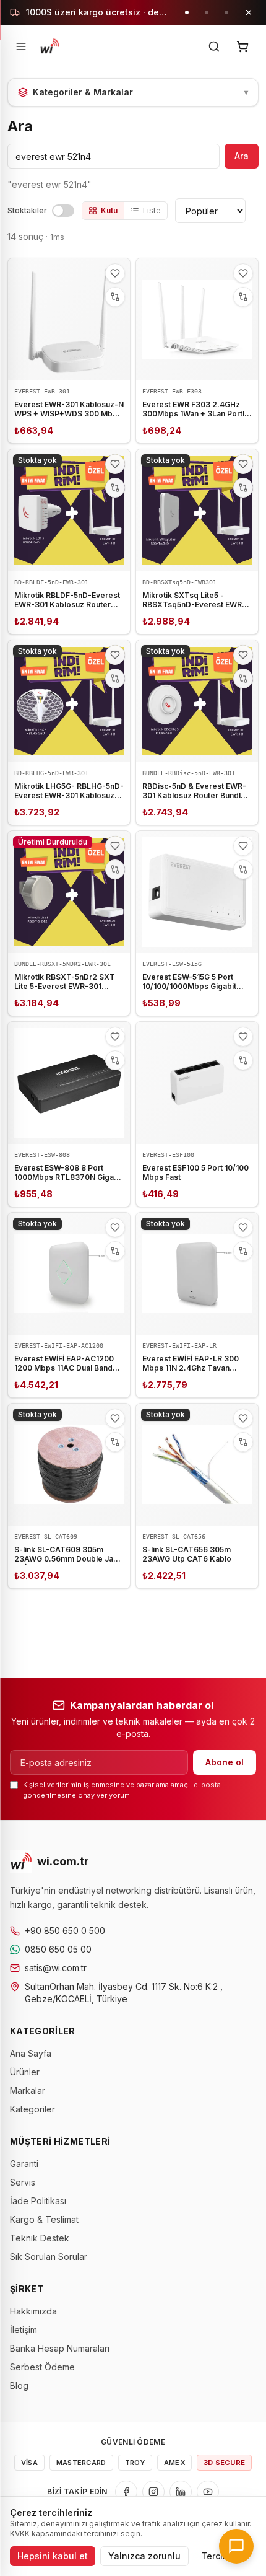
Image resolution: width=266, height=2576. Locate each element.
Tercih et (220, 2556)
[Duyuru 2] (207, 12)
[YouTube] (208, 2492)
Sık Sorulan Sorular (49, 2257)
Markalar (28, 2090)
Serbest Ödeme (42, 2367)
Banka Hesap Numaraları (60, 2348)
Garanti (24, 2164)
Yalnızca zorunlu (144, 2556)
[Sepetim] (242, 46)
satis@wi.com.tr (56, 1968)
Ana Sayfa (31, 2053)
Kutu (109, 210)
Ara (242, 156)
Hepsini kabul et (53, 2556)
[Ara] (214, 46)
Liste (152, 210)
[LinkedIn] (181, 2492)
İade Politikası (38, 2201)
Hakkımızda (33, 2311)
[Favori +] (115, 273)
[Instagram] (153, 2492)
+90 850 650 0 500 (65, 1931)
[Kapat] (249, 12)
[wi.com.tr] (49, 46)
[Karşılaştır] (115, 297)
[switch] (63, 211)
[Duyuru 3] (226, 12)
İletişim (24, 2330)
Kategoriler (32, 2109)
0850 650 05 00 (58, 1949)
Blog (19, 2385)
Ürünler (25, 2072)
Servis (23, 2182)
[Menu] (21, 46)
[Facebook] (126, 2492)
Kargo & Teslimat (44, 2219)
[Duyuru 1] (187, 12)
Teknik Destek (40, 2238)
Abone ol (225, 1762)
